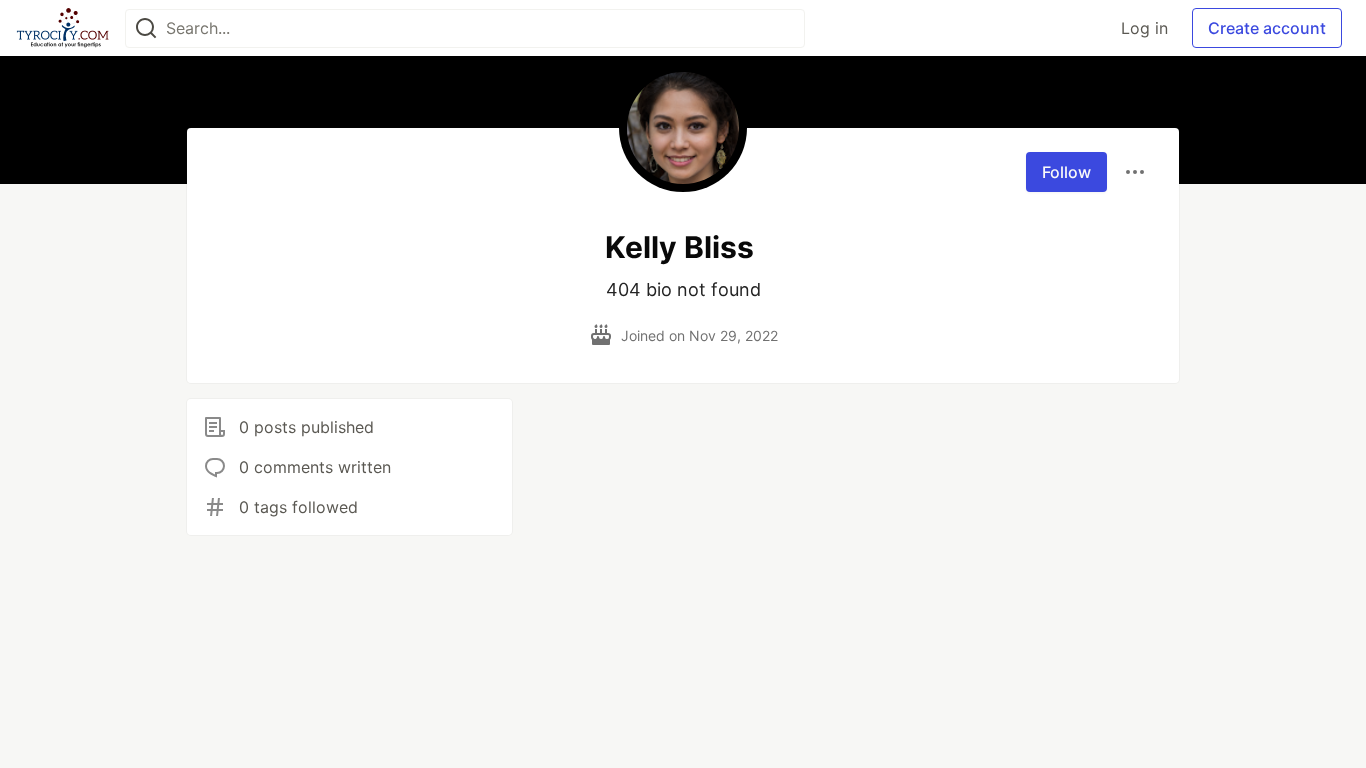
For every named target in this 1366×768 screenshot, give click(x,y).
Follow (1066, 172)
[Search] (146, 28)
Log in (1144, 28)
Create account (1267, 28)
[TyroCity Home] (62, 28)
